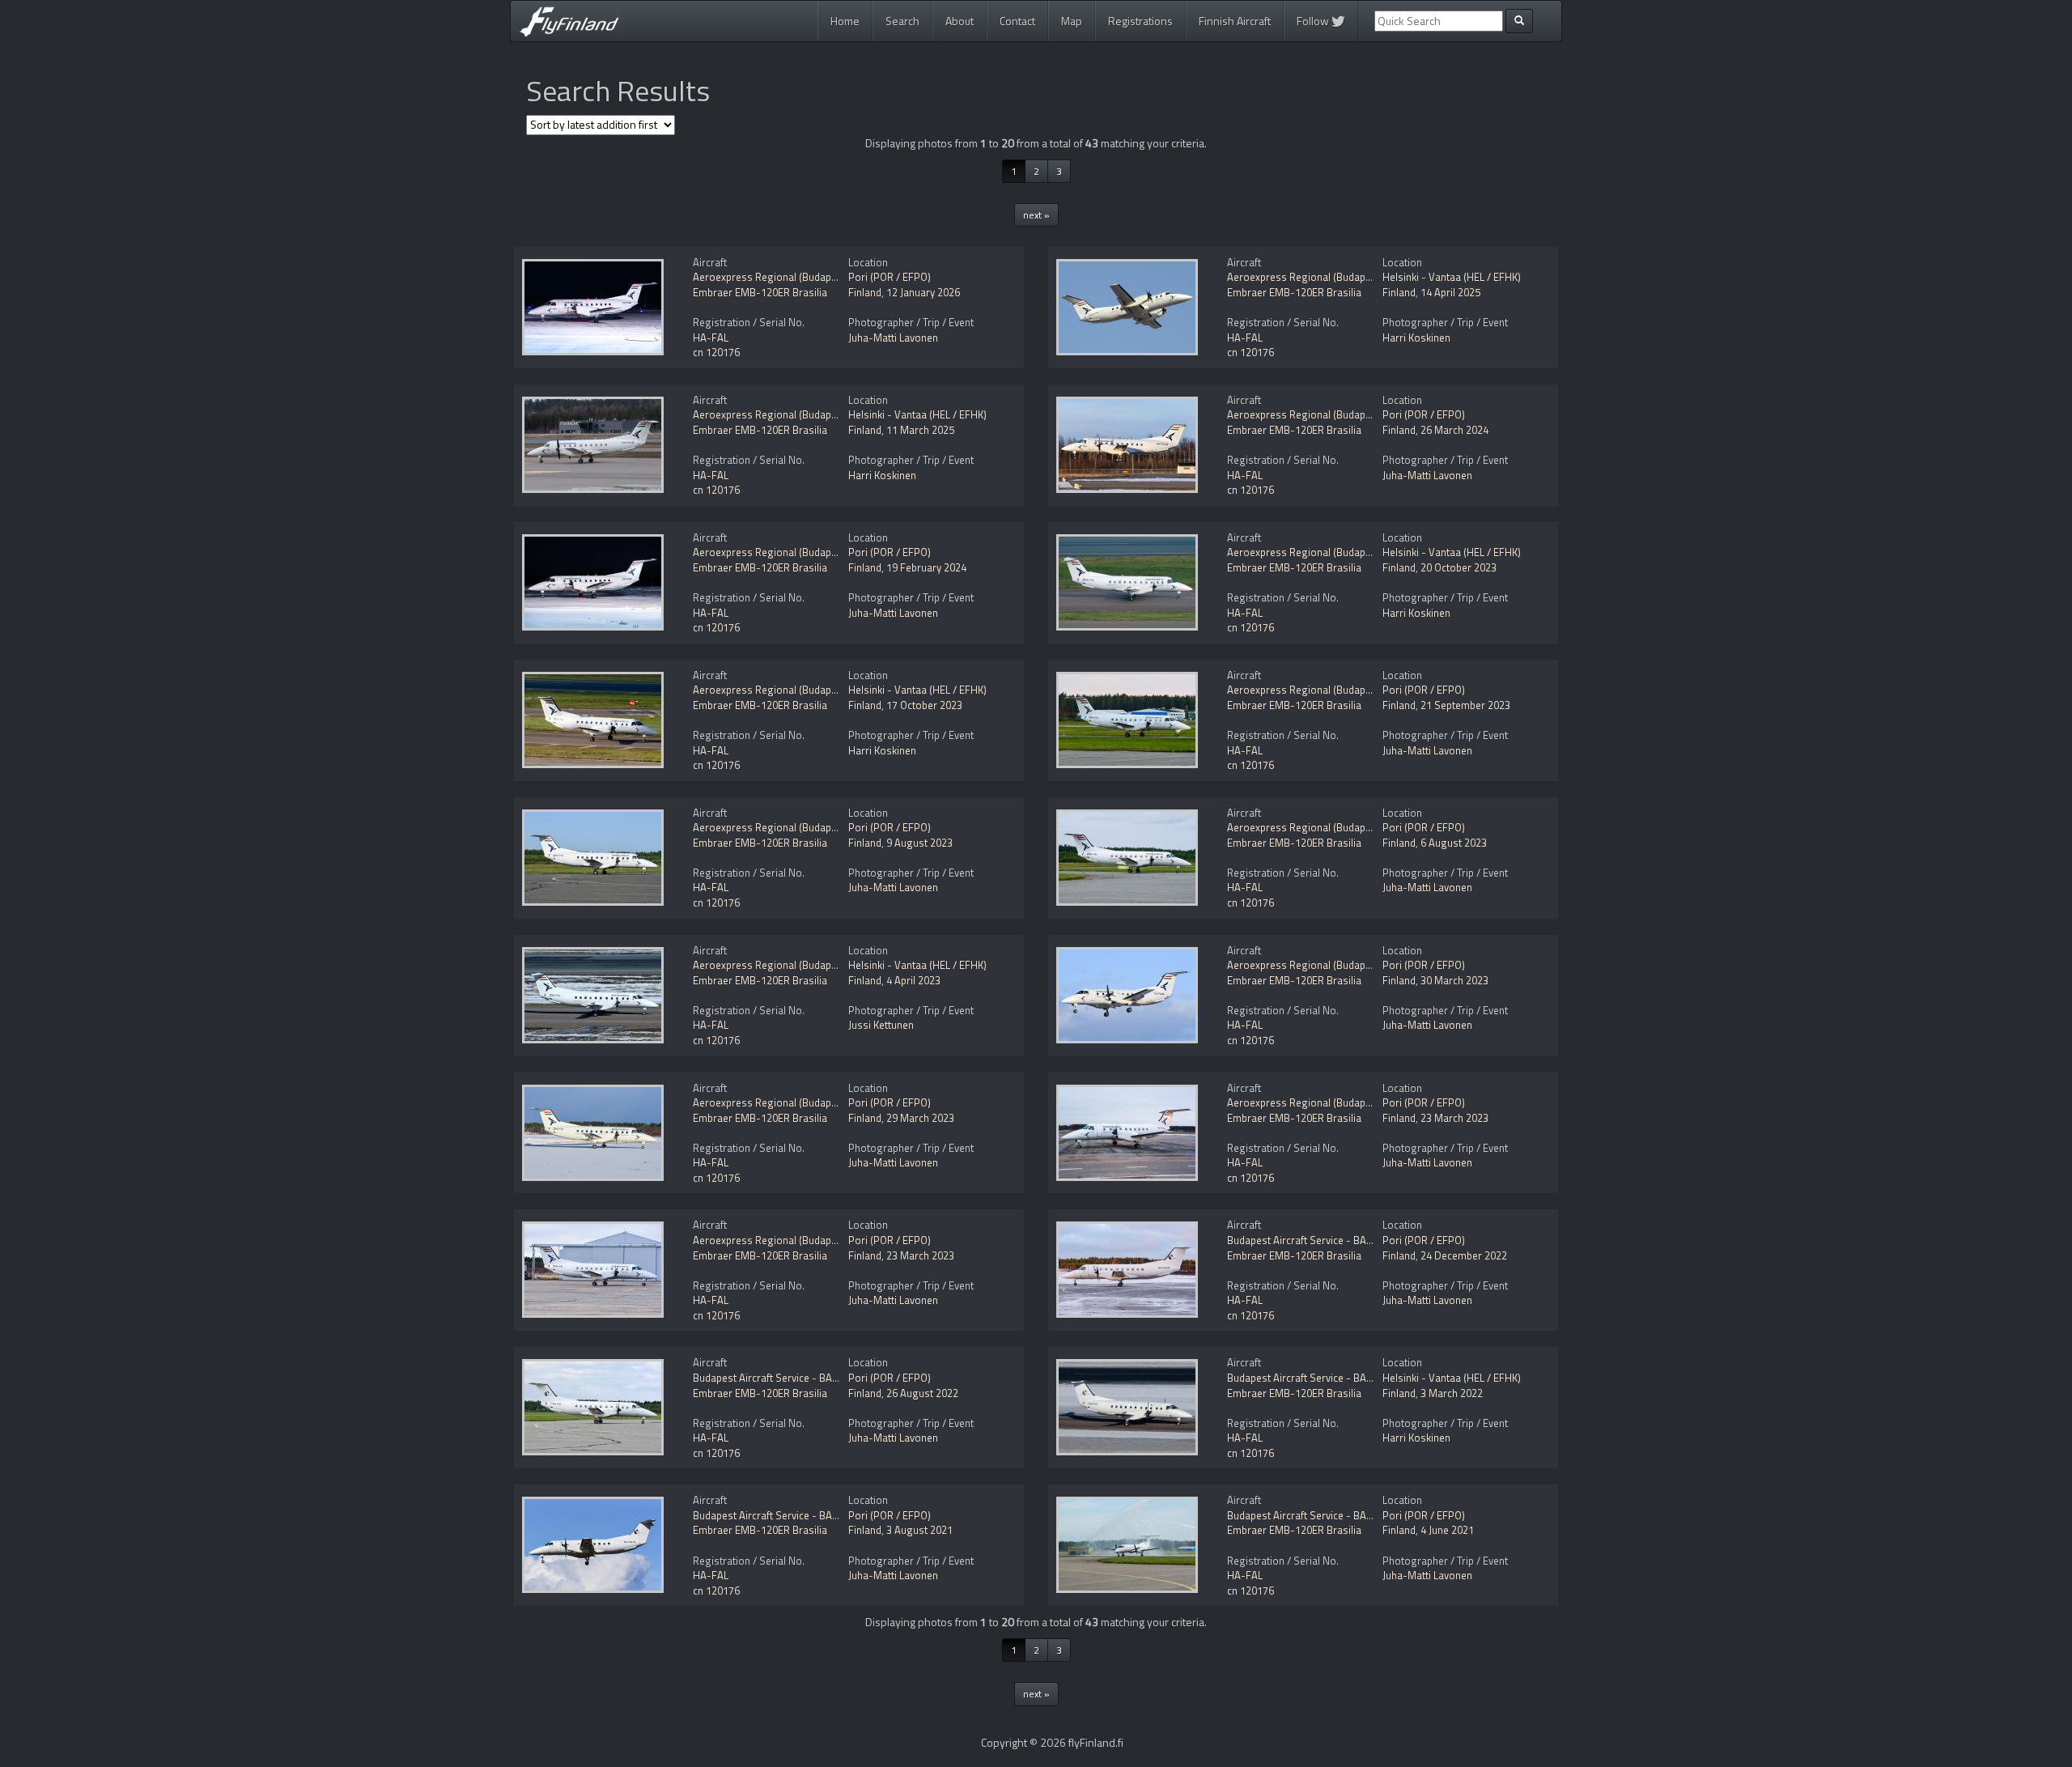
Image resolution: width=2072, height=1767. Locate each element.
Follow (1314, 21)
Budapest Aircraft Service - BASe (1303, 1240)
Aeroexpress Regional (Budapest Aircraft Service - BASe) (825, 277)
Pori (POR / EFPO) (890, 277)
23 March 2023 (1454, 1118)
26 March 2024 (1454, 430)
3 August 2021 (919, 1530)
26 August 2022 (922, 1393)
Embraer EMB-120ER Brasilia (760, 292)
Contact (1017, 21)
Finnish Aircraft (1235, 21)
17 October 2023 (924, 705)
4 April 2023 (913, 980)
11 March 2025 (920, 430)
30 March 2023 (1454, 980)
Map (1072, 21)
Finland (865, 292)
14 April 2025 (1450, 292)
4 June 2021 (1447, 1530)
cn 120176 (716, 352)
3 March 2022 (1452, 1393)
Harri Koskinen (1416, 338)
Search (902, 21)
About (960, 21)
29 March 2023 (920, 1118)
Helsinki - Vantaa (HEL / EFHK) (1452, 277)
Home (845, 21)
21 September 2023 (1465, 705)
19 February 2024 (926, 567)
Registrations (1140, 21)
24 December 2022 (1464, 1255)
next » (1036, 215)
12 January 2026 (923, 292)
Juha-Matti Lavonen (893, 338)
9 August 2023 (919, 843)
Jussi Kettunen (881, 1025)
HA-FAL (711, 338)
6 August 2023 (1454, 843)
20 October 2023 (1458, 567)
